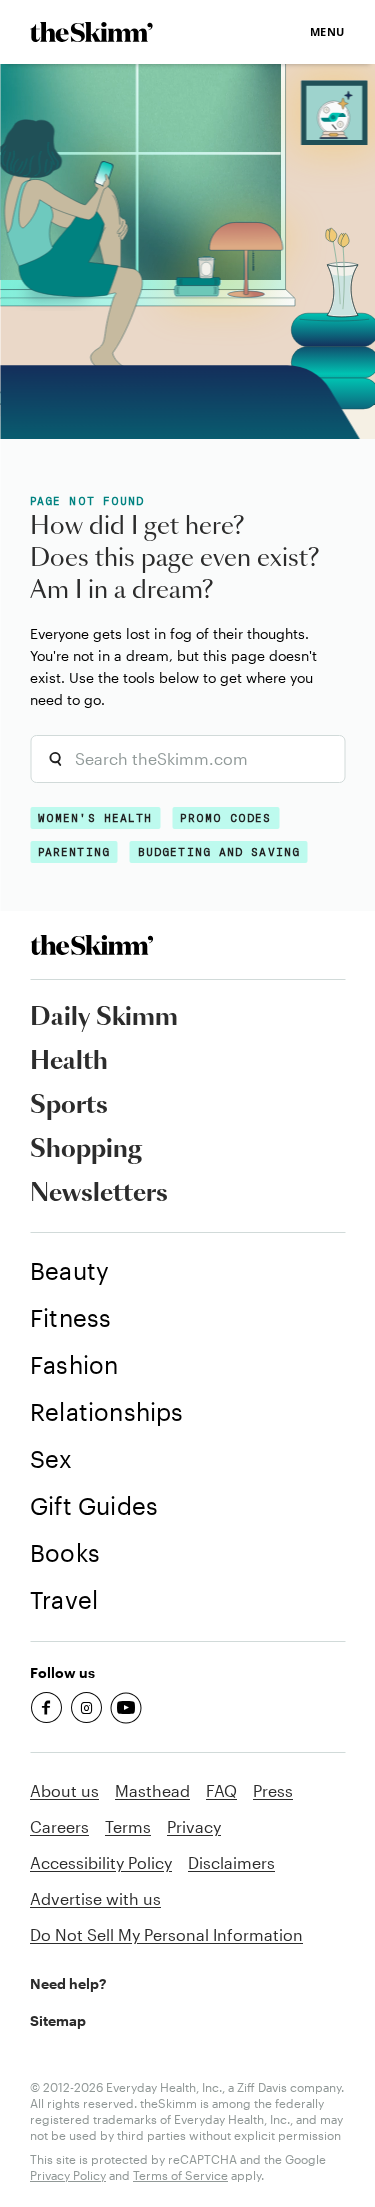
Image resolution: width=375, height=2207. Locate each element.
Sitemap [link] (58, 2020)
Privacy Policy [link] (68, 2175)
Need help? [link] (68, 1983)
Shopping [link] (86, 1150)
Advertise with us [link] (95, 1898)
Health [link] (69, 1062)
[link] (91, 32)
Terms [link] (128, 1826)
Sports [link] (69, 1106)
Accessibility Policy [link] (101, 1862)
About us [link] (64, 1790)
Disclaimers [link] (231, 1862)
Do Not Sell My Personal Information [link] (166, 1934)
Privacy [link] (194, 1826)
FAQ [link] (221, 1790)
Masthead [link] (152, 1790)
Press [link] (273, 1790)
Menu (327, 31)
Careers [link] (59, 1826)
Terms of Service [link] (180, 2175)
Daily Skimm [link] (104, 1018)
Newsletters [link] (99, 1194)
